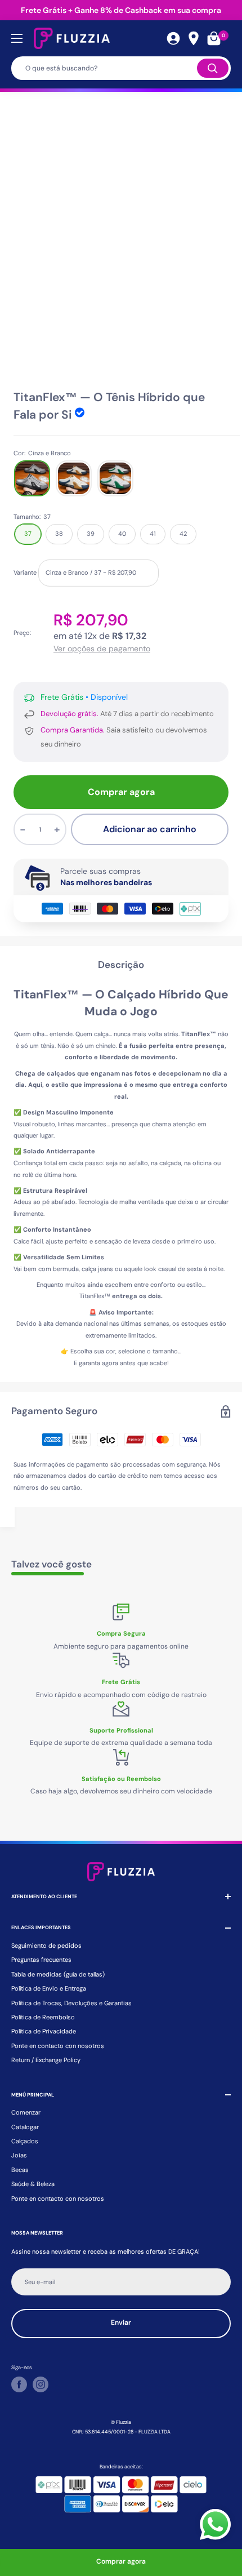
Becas (20, 2170)
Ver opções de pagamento (102, 649)
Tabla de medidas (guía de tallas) (58, 1974)
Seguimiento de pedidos (46, 1946)
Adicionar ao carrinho (150, 829)
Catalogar (25, 2127)
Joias (19, 2155)
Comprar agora (121, 792)
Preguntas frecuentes (41, 1960)
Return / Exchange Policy (46, 2060)
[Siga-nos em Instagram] (41, 2384)
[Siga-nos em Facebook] (19, 2384)
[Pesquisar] (213, 68)
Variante (25, 572)
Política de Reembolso (43, 2017)
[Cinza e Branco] (32, 478)
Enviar (121, 2322)
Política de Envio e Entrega (49, 1988)
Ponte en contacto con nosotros (58, 2046)
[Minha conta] (173, 38)
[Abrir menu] (17, 38)
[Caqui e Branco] (74, 478)
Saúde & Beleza (33, 2184)
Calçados (25, 2141)
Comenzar (26, 2112)
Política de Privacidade (44, 2031)
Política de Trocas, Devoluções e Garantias (71, 2003)
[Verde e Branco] (115, 478)
